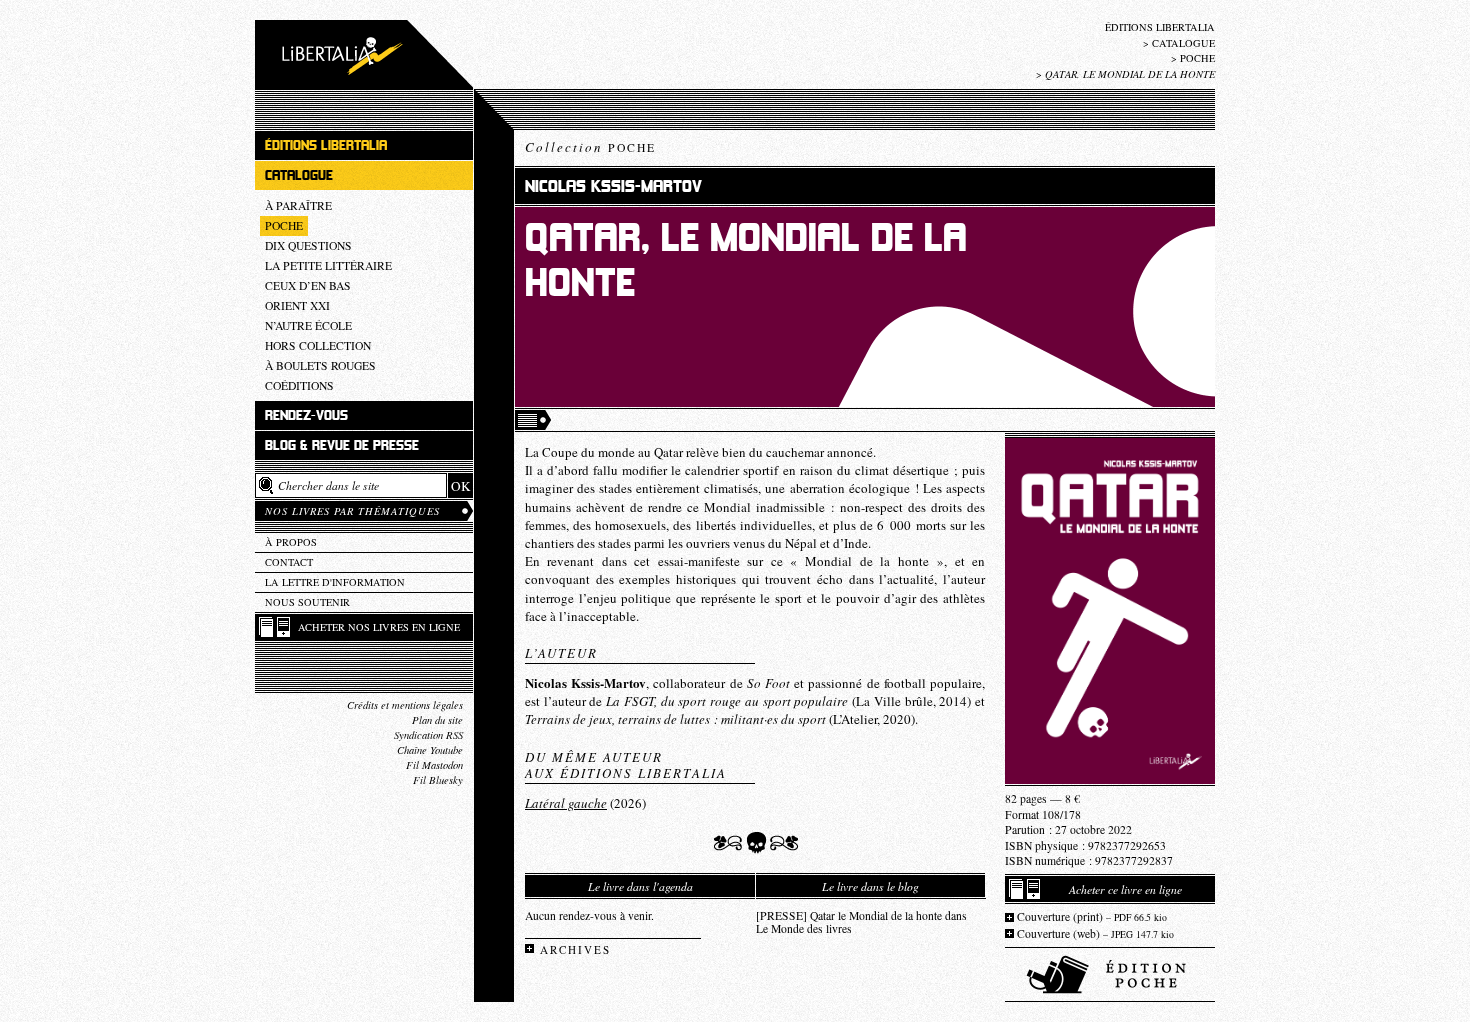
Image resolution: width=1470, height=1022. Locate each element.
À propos (291, 542)
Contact (289, 562)
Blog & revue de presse (342, 445)
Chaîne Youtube (430, 750)
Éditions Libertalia (1160, 27)
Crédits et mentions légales (405, 705)
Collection (590, 147)
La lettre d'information (335, 582)
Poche (1197, 58)
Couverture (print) (1092, 916)
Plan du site (437, 720)
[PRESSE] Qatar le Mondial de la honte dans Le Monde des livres (861, 922)
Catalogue (1183, 43)
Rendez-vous (306, 415)
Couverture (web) (1095, 933)
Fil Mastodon (434, 765)
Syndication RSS (428, 735)
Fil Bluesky (438, 780)
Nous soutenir (307, 602)
